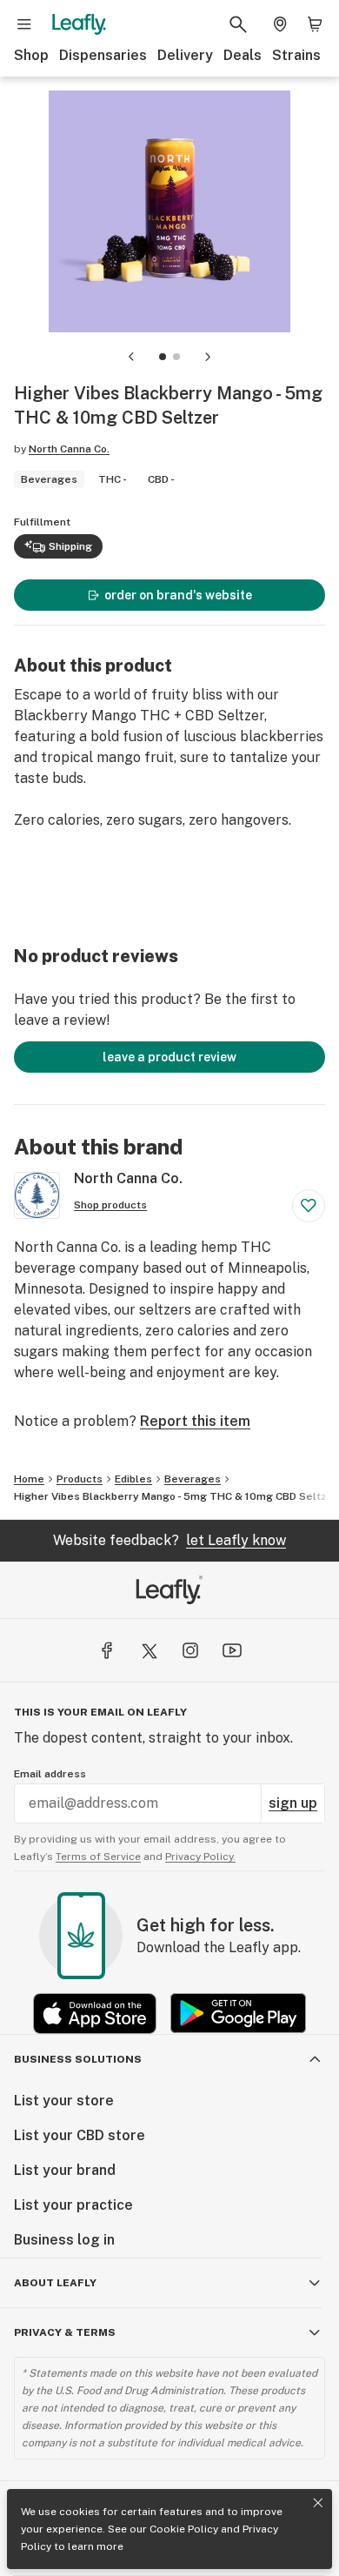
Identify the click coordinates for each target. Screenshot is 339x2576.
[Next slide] (208, 357)
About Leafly (55, 2283)
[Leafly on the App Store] (95, 2014)
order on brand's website (178, 595)
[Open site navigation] (24, 24)
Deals (243, 55)
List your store (64, 2101)
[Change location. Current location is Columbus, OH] (280, 24)
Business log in (64, 2240)
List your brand (65, 2170)
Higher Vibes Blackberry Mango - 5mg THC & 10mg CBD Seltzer (176, 1496)
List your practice (73, 2205)
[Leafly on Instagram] (190, 1650)
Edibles (133, 1479)
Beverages (193, 1479)
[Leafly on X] (149, 1650)
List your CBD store (80, 2135)
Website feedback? (169, 1540)
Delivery (185, 55)
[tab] (163, 357)
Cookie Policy (184, 2529)
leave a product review (169, 1057)
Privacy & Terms (65, 2332)
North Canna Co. (69, 449)
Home (29, 1479)
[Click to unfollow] (309, 1206)
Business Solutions (78, 2059)
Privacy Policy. (200, 1857)
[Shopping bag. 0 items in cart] (315, 24)
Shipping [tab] (70, 546)
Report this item (195, 1421)
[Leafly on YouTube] (232, 1650)
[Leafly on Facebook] (107, 1650)
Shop (31, 55)
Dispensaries (103, 55)
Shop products (110, 1205)
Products (80, 1479)
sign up (293, 1803)
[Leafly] (79, 24)
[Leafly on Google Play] (238, 2014)
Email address (50, 1774)
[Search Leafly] (238, 24)
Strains (296, 55)
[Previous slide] (131, 357)
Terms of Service (98, 1857)
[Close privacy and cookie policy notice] (318, 2503)
